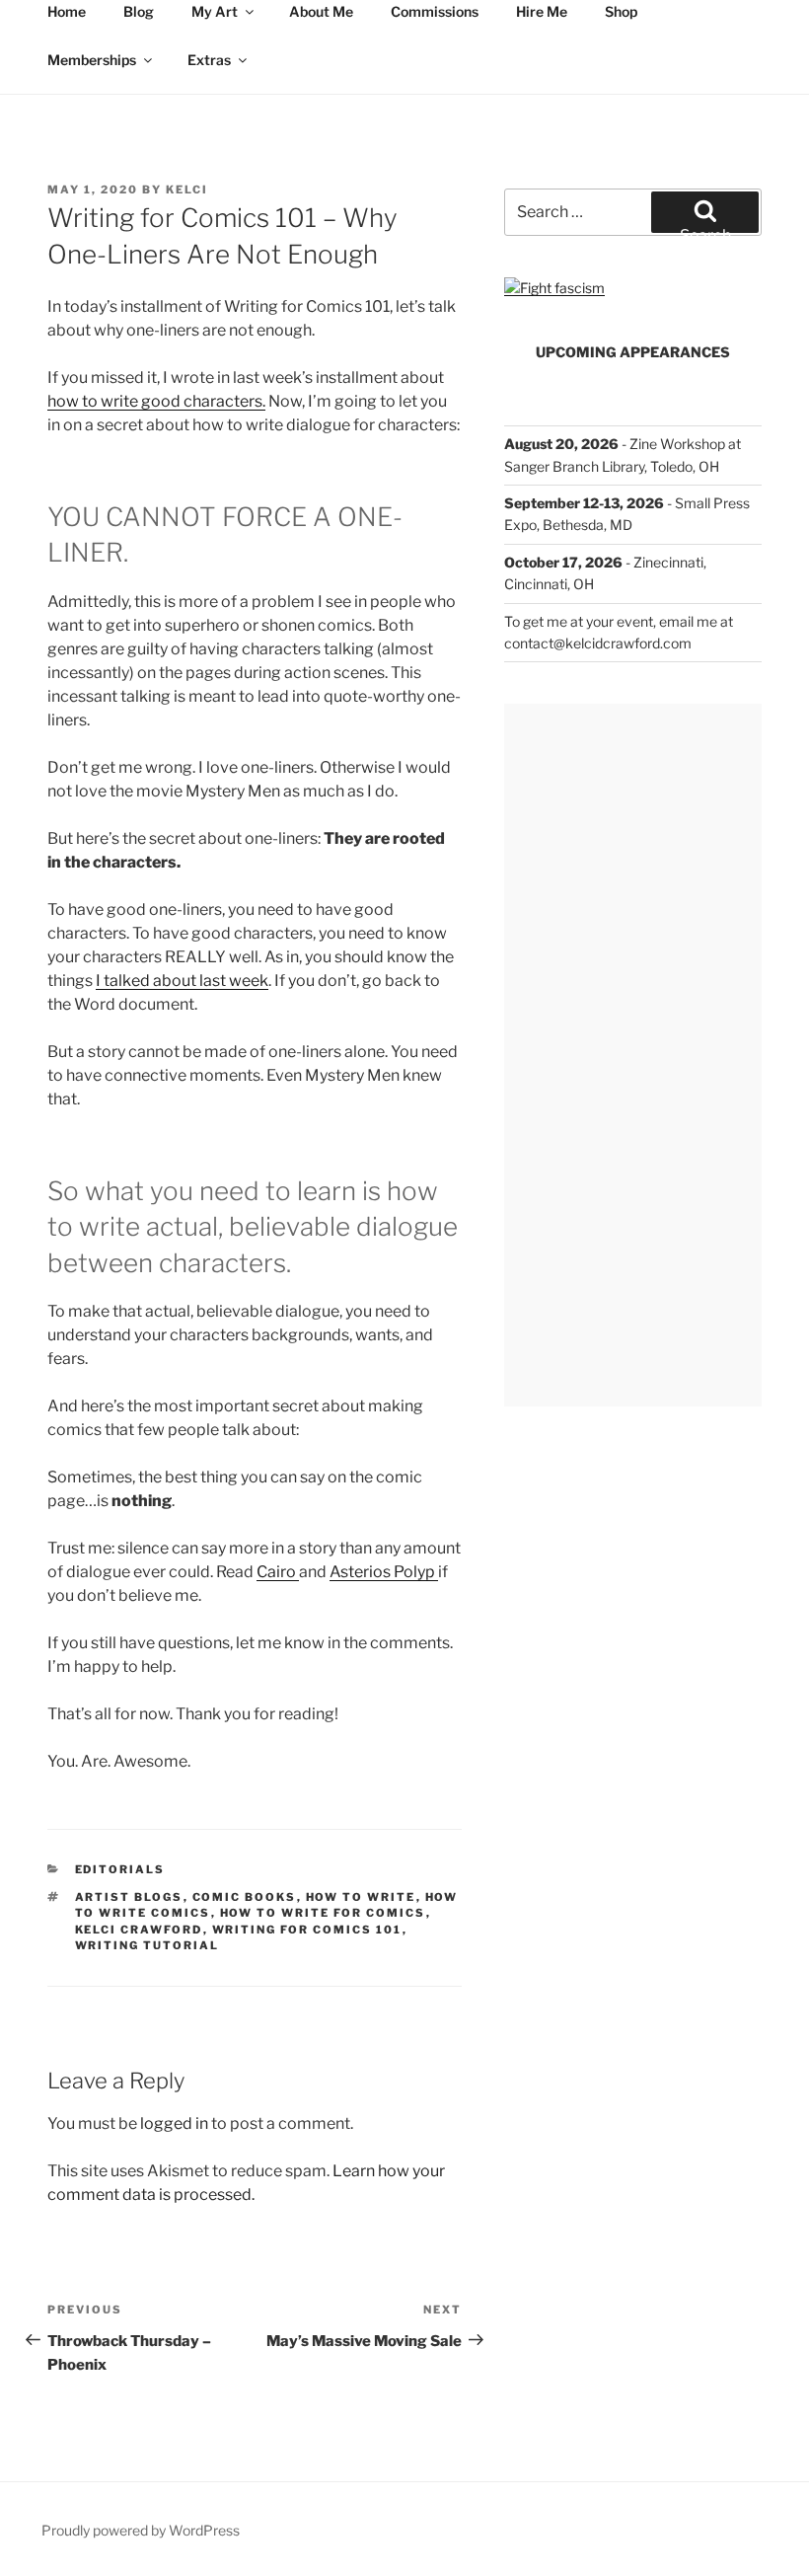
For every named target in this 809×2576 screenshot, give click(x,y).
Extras (209, 60)
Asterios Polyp (384, 1572)
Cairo (278, 1572)
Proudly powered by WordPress (141, 2530)
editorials (120, 1869)
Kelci (187, 189)
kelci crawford (139, 1930)
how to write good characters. (156, 401)
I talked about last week (182, 981)
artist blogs (129, 1897)
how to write (361, 1897)
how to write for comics (323, 1913)
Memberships (92, 60)
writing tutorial (147, 1945)
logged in (174, 2123)
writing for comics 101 (307, 1930)
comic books (245, 1897)
